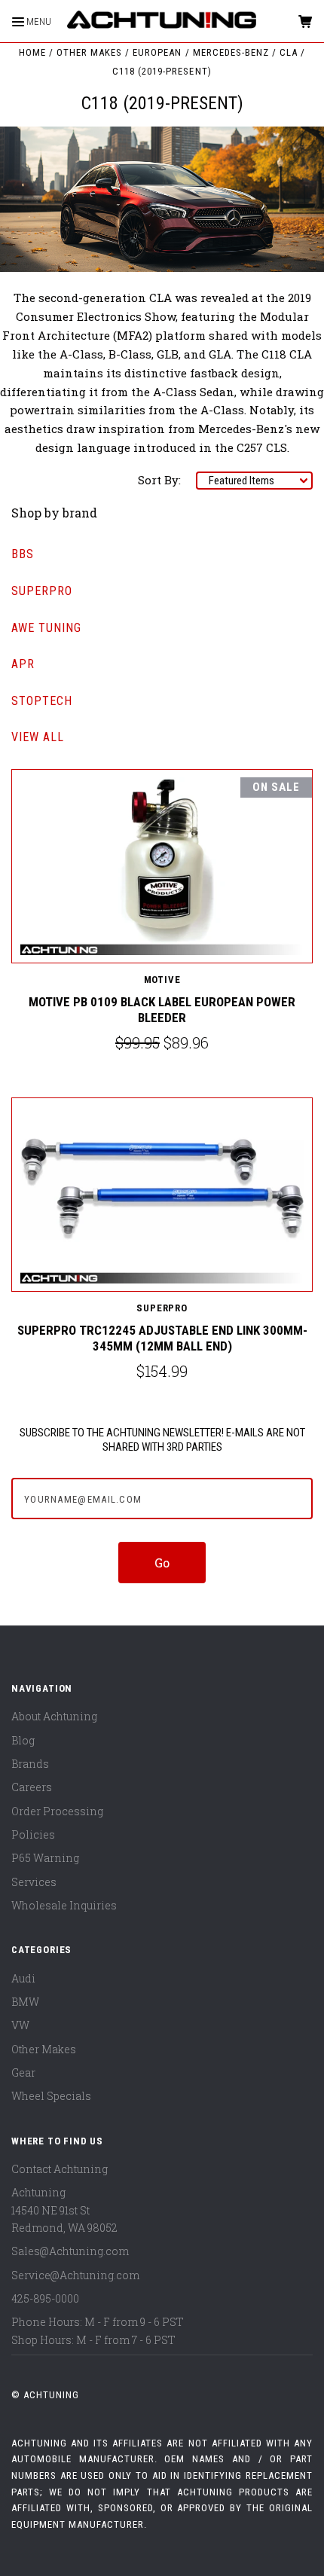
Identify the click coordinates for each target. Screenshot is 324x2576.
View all (38, 737)
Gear (23, 2072)
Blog (23, 1740)
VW (20, 2025)
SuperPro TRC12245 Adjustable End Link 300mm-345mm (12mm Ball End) (162, 1338)
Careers (32, 1787)
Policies (33, 1834)
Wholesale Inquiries (64, 1905)
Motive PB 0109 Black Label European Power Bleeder (162, 1010)
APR (23, 664)
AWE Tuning (46, 628)
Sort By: (159, 480)
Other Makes (44, 2049)
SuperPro (42, 591)
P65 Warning (45, 1858)
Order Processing (57, 1811)
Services (34, 1882)
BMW (25, 2002)
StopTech (42, 701)
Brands (30, 1764)
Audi (23, 1978)
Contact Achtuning (60, 2169)
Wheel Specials (51, 2096)
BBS (23, 554)
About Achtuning (54, 1716)
